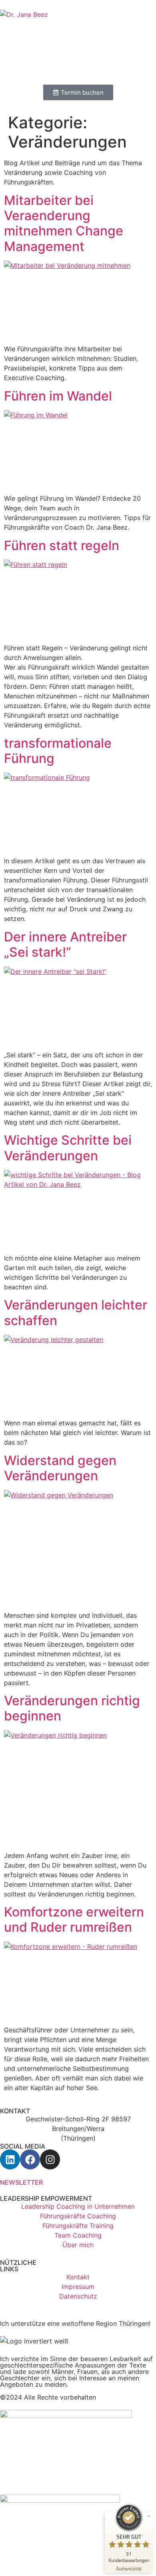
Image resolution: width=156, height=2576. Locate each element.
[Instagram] (50, 2159)
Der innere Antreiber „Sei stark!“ (65, 944)
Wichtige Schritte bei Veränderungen (68, 1148)
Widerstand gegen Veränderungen (60, 1468)
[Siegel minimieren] (149, 2516)
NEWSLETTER (21, 2182)
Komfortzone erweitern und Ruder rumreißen (74, 1919)
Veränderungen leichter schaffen (76, 1312)
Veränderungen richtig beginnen (72, 1708)
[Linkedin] (10, 2159)
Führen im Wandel (58, 396)
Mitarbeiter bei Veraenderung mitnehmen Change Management (64, 223)
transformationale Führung (58, 751)
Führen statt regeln (62, 545)
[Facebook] (30, 2159)
